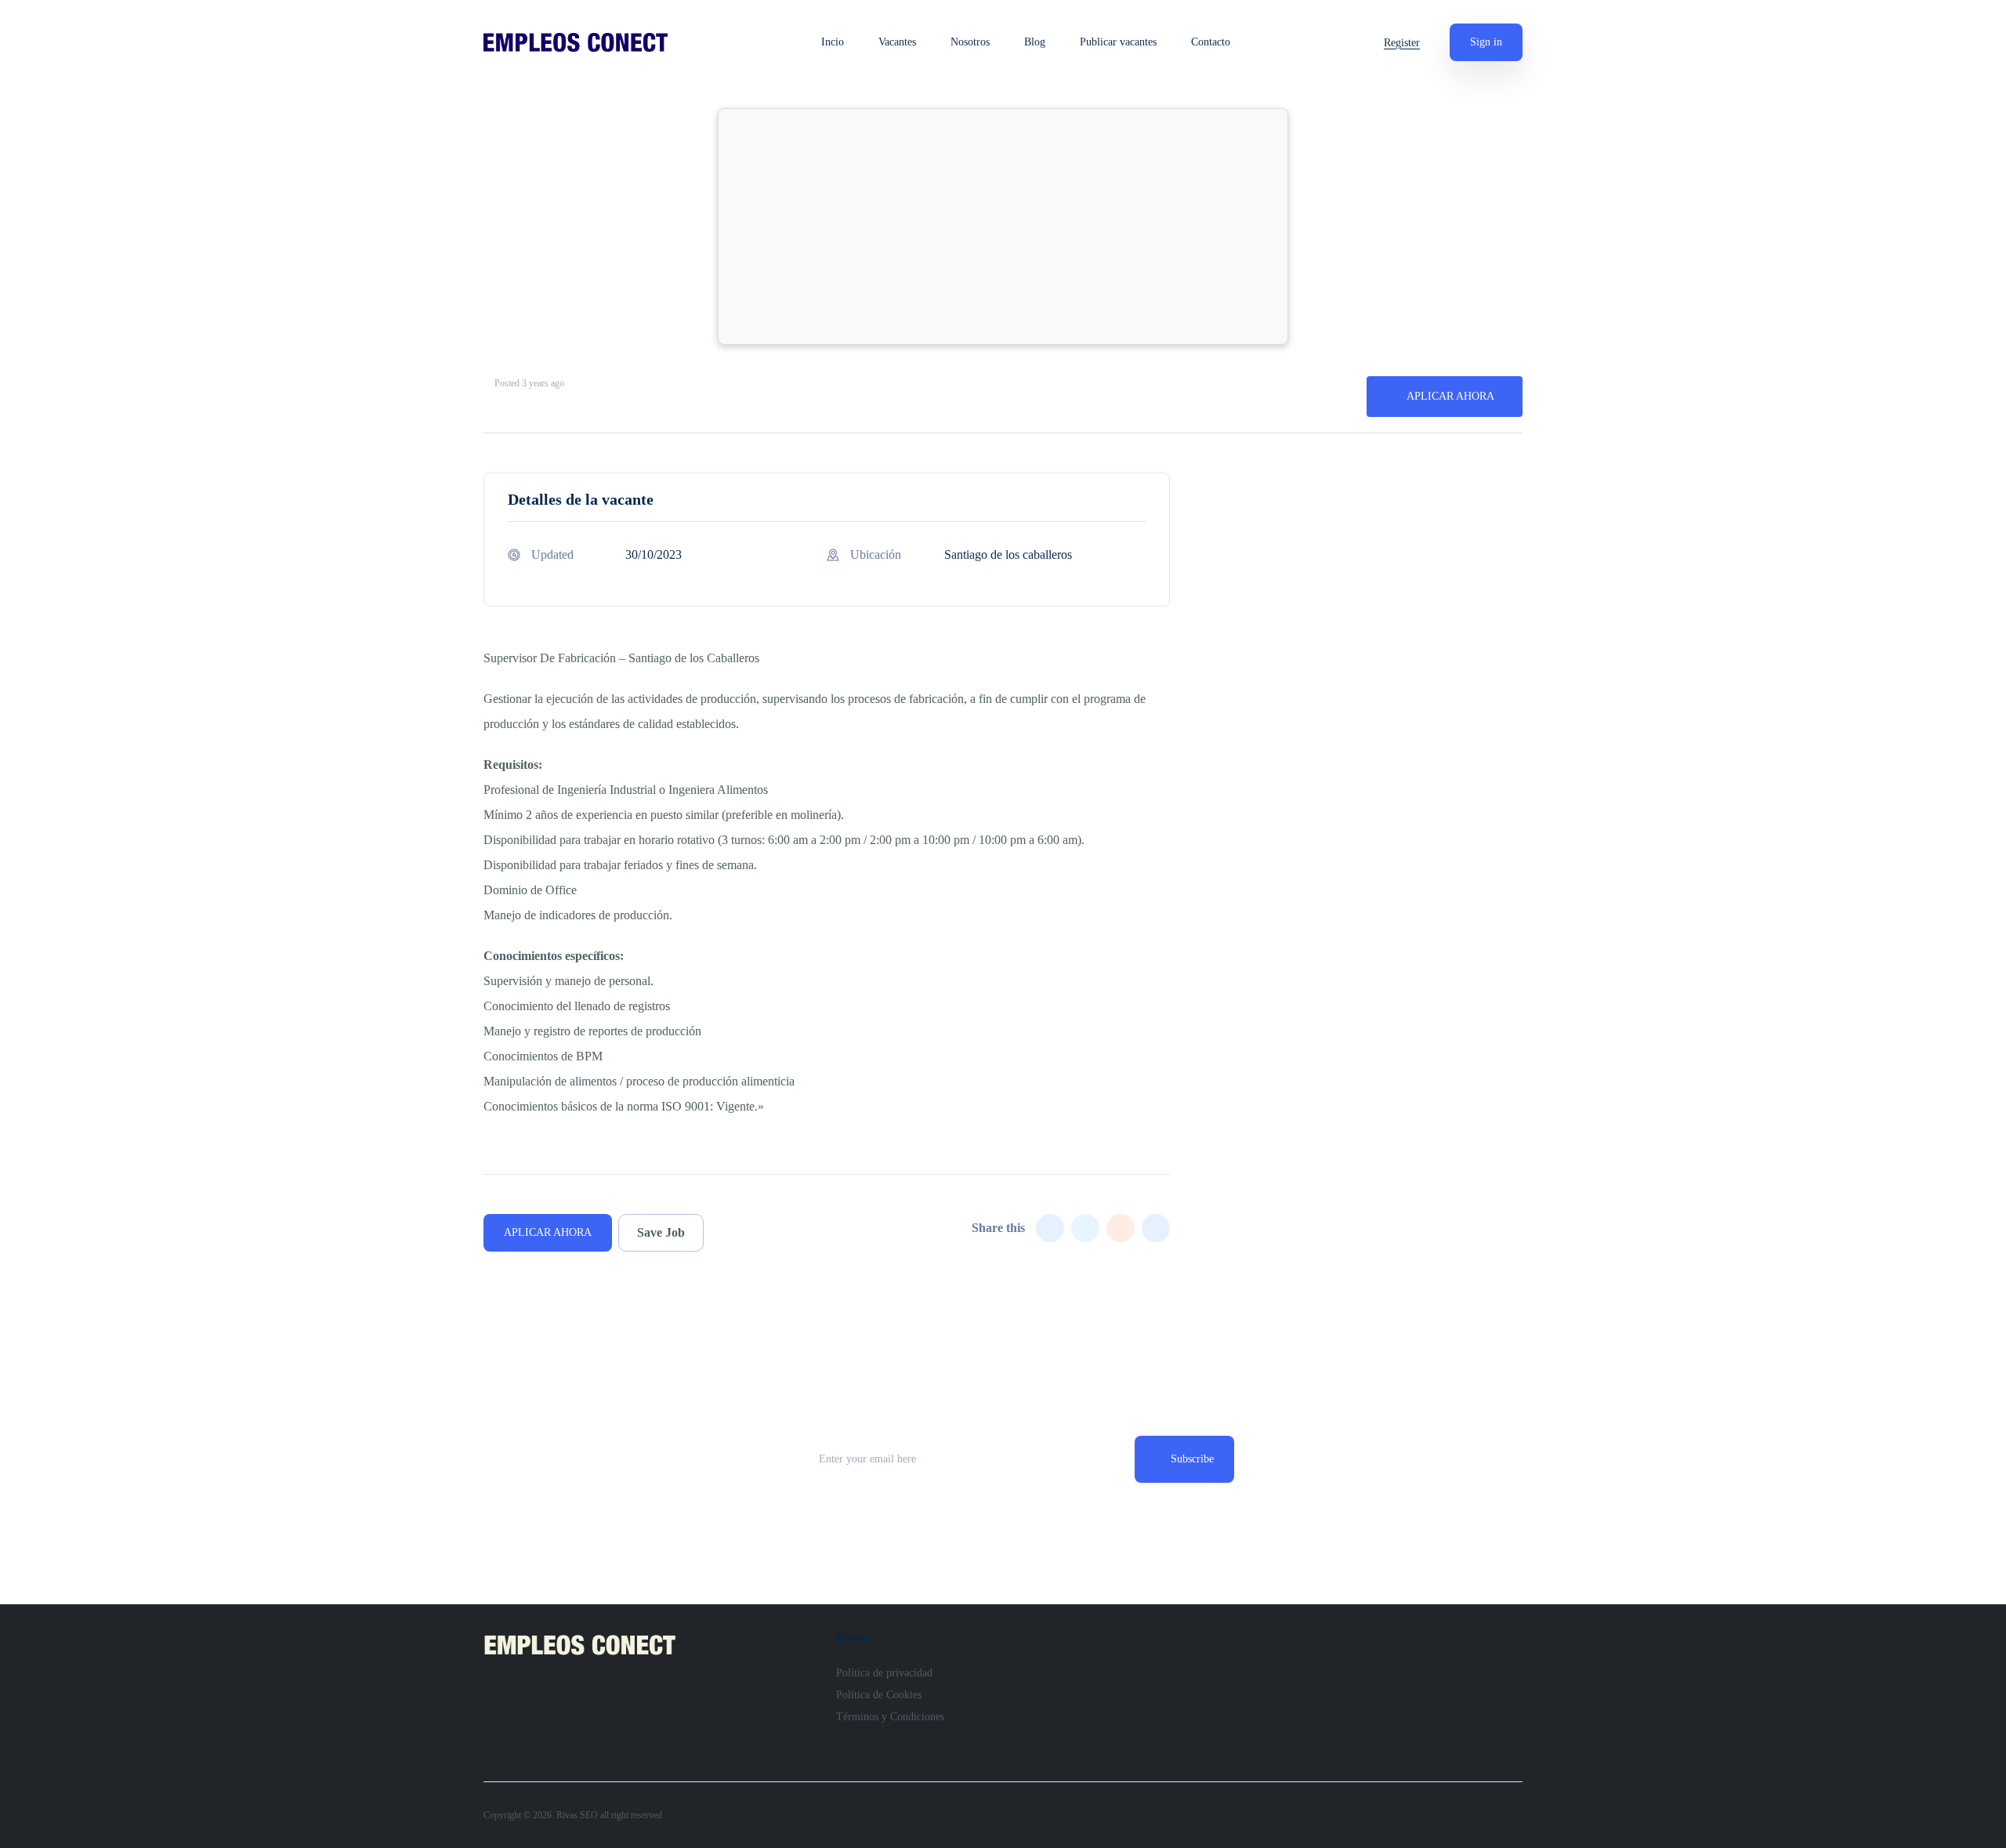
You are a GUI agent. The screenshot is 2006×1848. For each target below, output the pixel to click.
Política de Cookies (879, 1695)
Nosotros (970, 42)
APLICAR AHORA (1450, 396)
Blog (1035, 42)
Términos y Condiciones (890, 1717)
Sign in (1486, 42)
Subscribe (1192, 1459)
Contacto (1211, 42)
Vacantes (897, 42)
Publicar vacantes (1118, 42)
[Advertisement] (1003, 226)
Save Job (661, 1232)
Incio (833, 42)
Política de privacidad (884, 1673)
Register (1402, 43)
